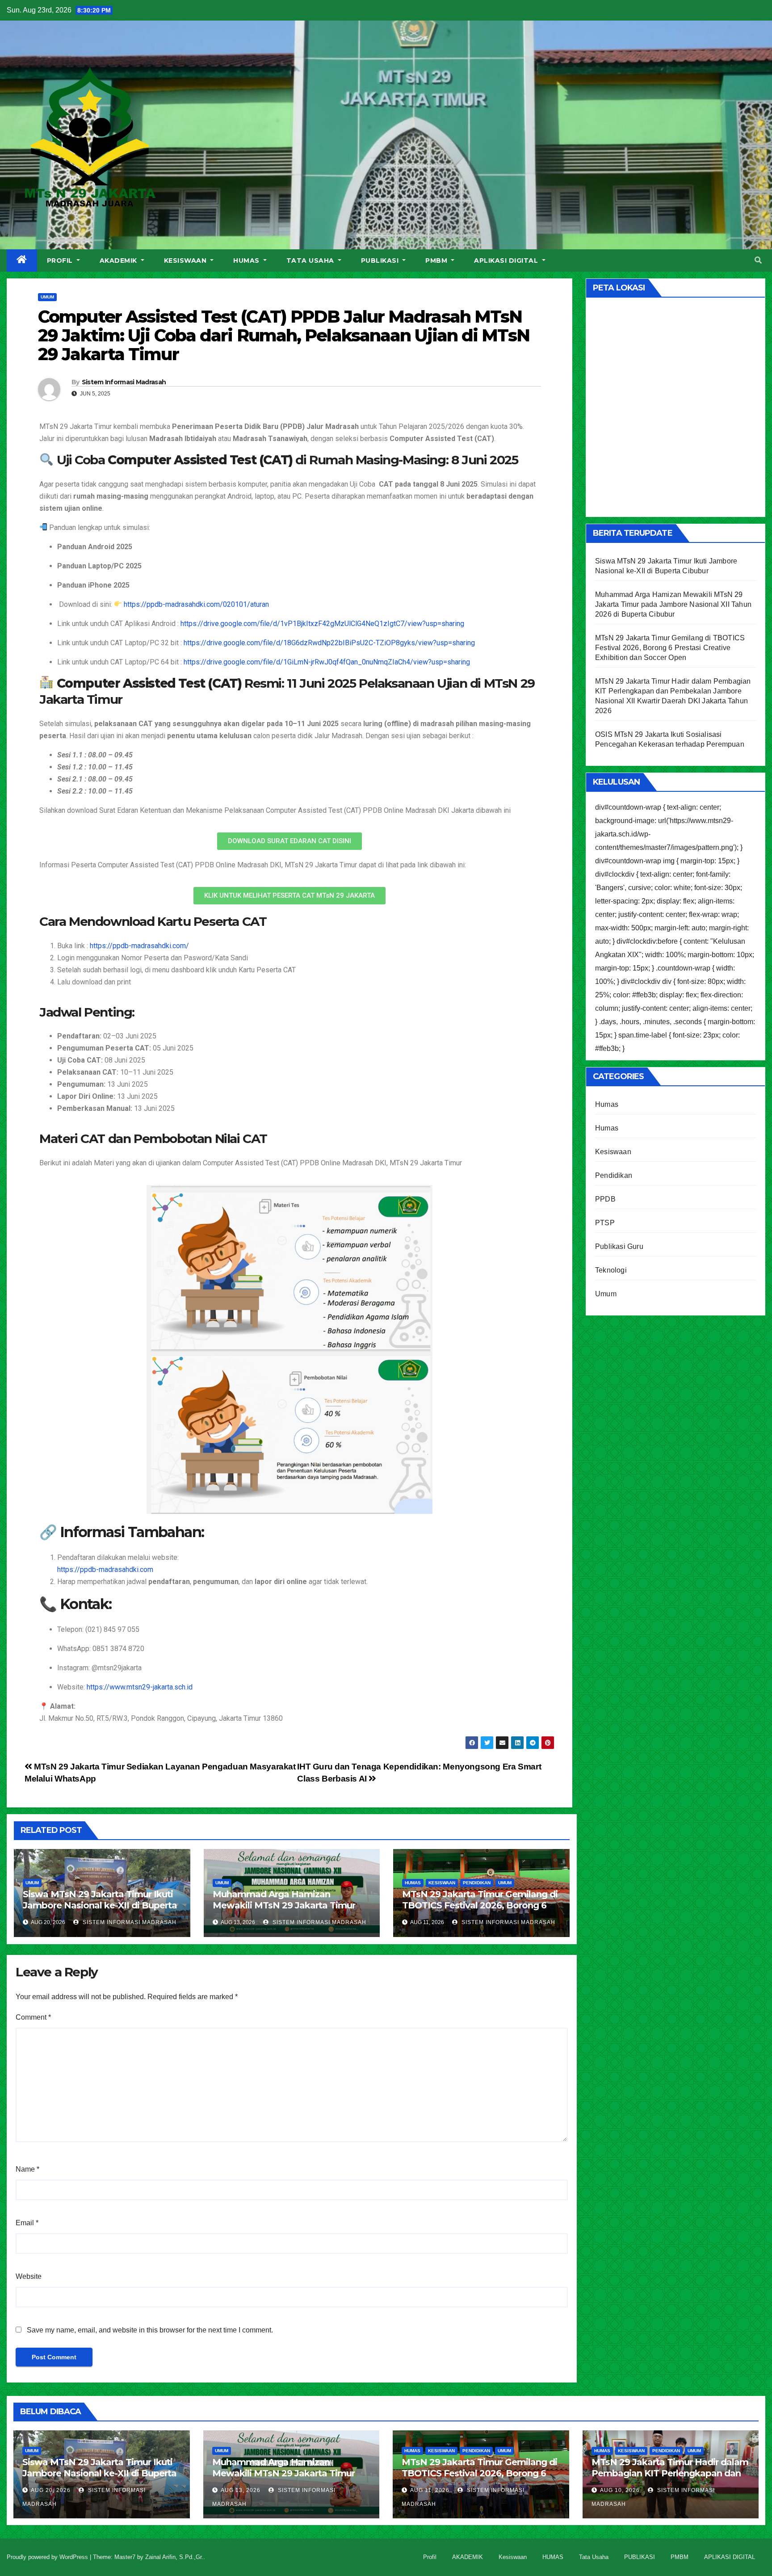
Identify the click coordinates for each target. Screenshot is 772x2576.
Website (29, 2276)
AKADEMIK (120, 261)
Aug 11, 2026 (430, 2490)
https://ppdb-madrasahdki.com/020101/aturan (196, 604)
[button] (758, 260)
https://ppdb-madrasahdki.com (105, 1570)
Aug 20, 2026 (51, 2490)
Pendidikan (477, 1883)
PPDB (605, 1199)
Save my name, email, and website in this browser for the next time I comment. (150, 2330)
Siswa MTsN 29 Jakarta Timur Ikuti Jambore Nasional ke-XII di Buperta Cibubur (100, 1905)
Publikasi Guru (619, 1246)
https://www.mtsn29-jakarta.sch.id (140, 1687)
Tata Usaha (311, 261)
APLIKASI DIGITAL (507, 261)
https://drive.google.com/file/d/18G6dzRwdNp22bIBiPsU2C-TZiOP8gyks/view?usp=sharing (329, 643)
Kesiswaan (186, 261)
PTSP (605, 1223)
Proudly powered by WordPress (48, 2557)
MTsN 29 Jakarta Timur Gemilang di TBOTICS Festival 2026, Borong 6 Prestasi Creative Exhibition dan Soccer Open (480, 1911)
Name (27, 2169)
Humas (413, 1883)
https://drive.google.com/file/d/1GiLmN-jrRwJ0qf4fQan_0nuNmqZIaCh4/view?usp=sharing (327, 662)
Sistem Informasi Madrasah (124, 382)
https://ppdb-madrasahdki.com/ (139, 946)
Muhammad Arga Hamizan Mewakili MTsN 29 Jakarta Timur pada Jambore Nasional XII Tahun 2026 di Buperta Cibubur (286, 1911)
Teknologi (611, 1270)
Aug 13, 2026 (241, 2490)
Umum (47, 297)
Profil (61, 261)
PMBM (437, 261)
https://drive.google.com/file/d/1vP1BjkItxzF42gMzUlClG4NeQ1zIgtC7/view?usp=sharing (322, 624)
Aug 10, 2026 (620, 2490)
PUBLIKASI (381, 261)
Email (27, 2223)
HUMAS (247, 261)
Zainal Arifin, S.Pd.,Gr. (174, 2557)
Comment (33, 2017)
